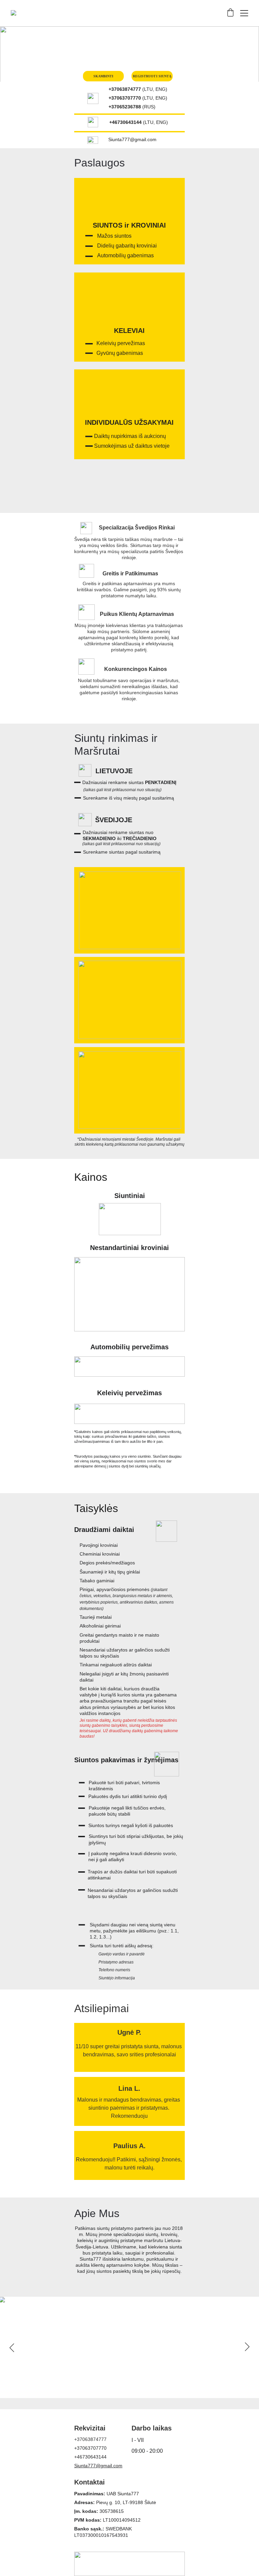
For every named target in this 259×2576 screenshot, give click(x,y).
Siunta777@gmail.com (98, 2466)
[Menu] (244, 13)
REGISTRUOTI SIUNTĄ (152, 76)
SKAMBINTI (104, 76)
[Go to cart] (230, 13)
